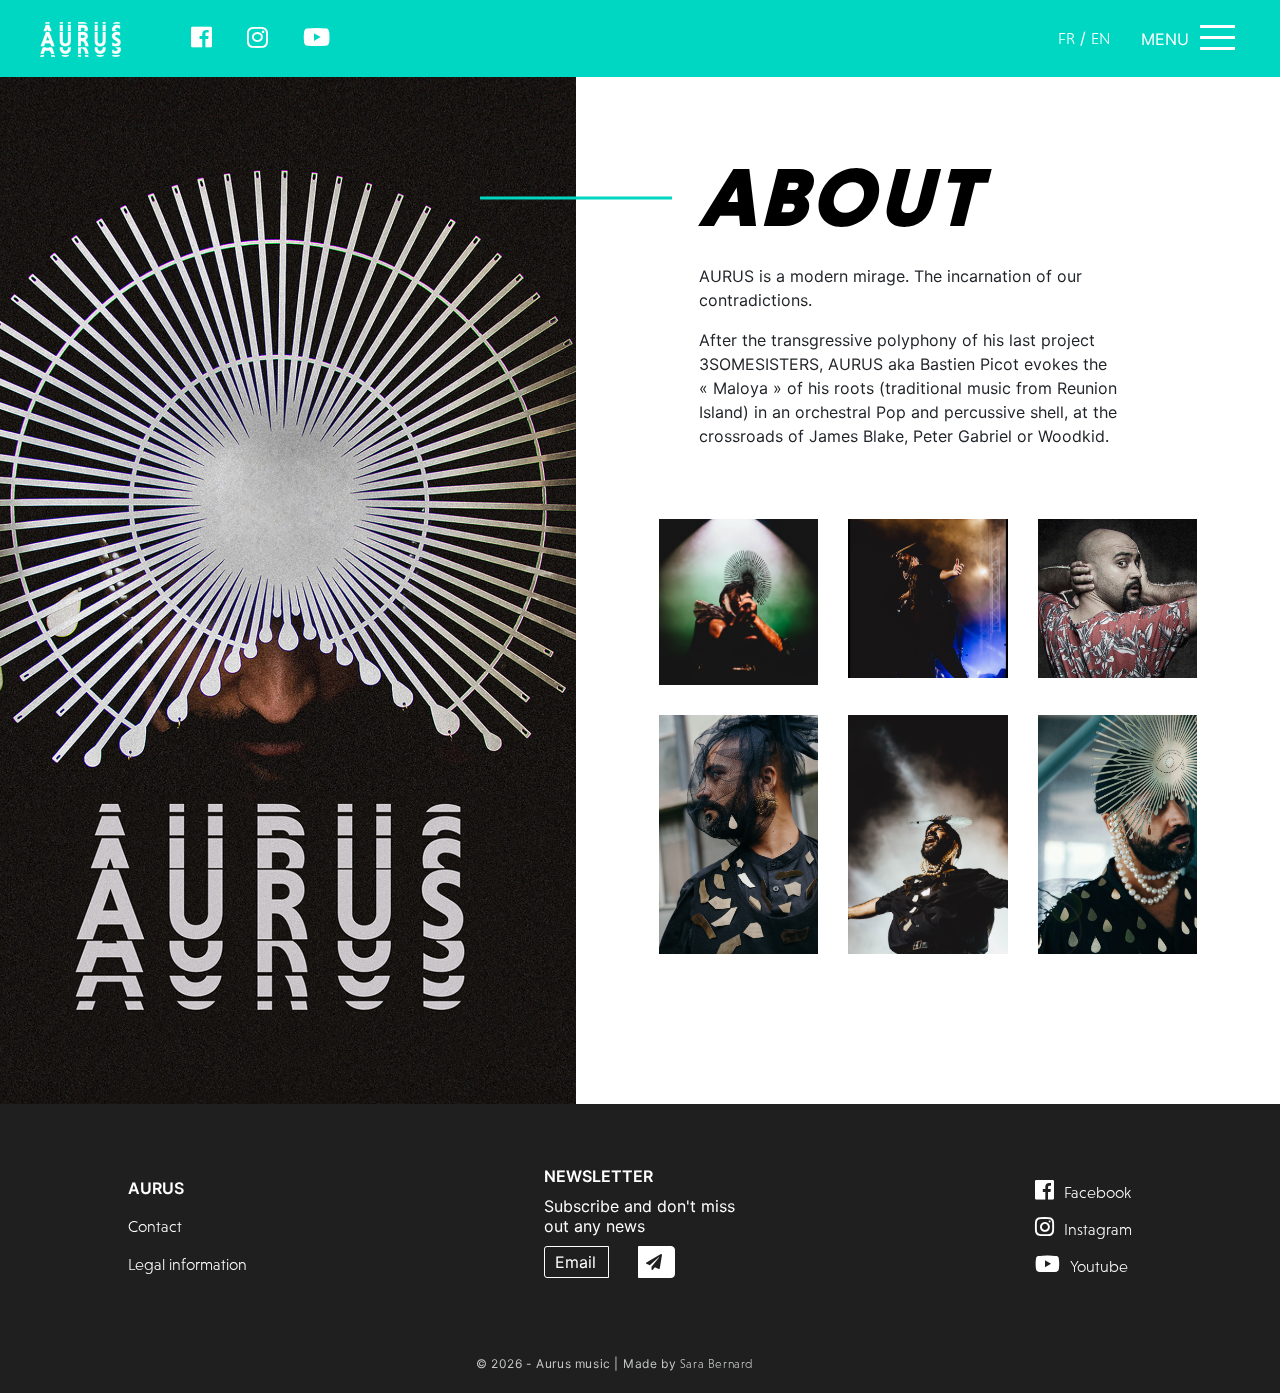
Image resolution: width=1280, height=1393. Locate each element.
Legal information (187, 1264)
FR (1066, 38)
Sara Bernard (716, 1364)
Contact (155, 1226)
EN (1100, 38)
